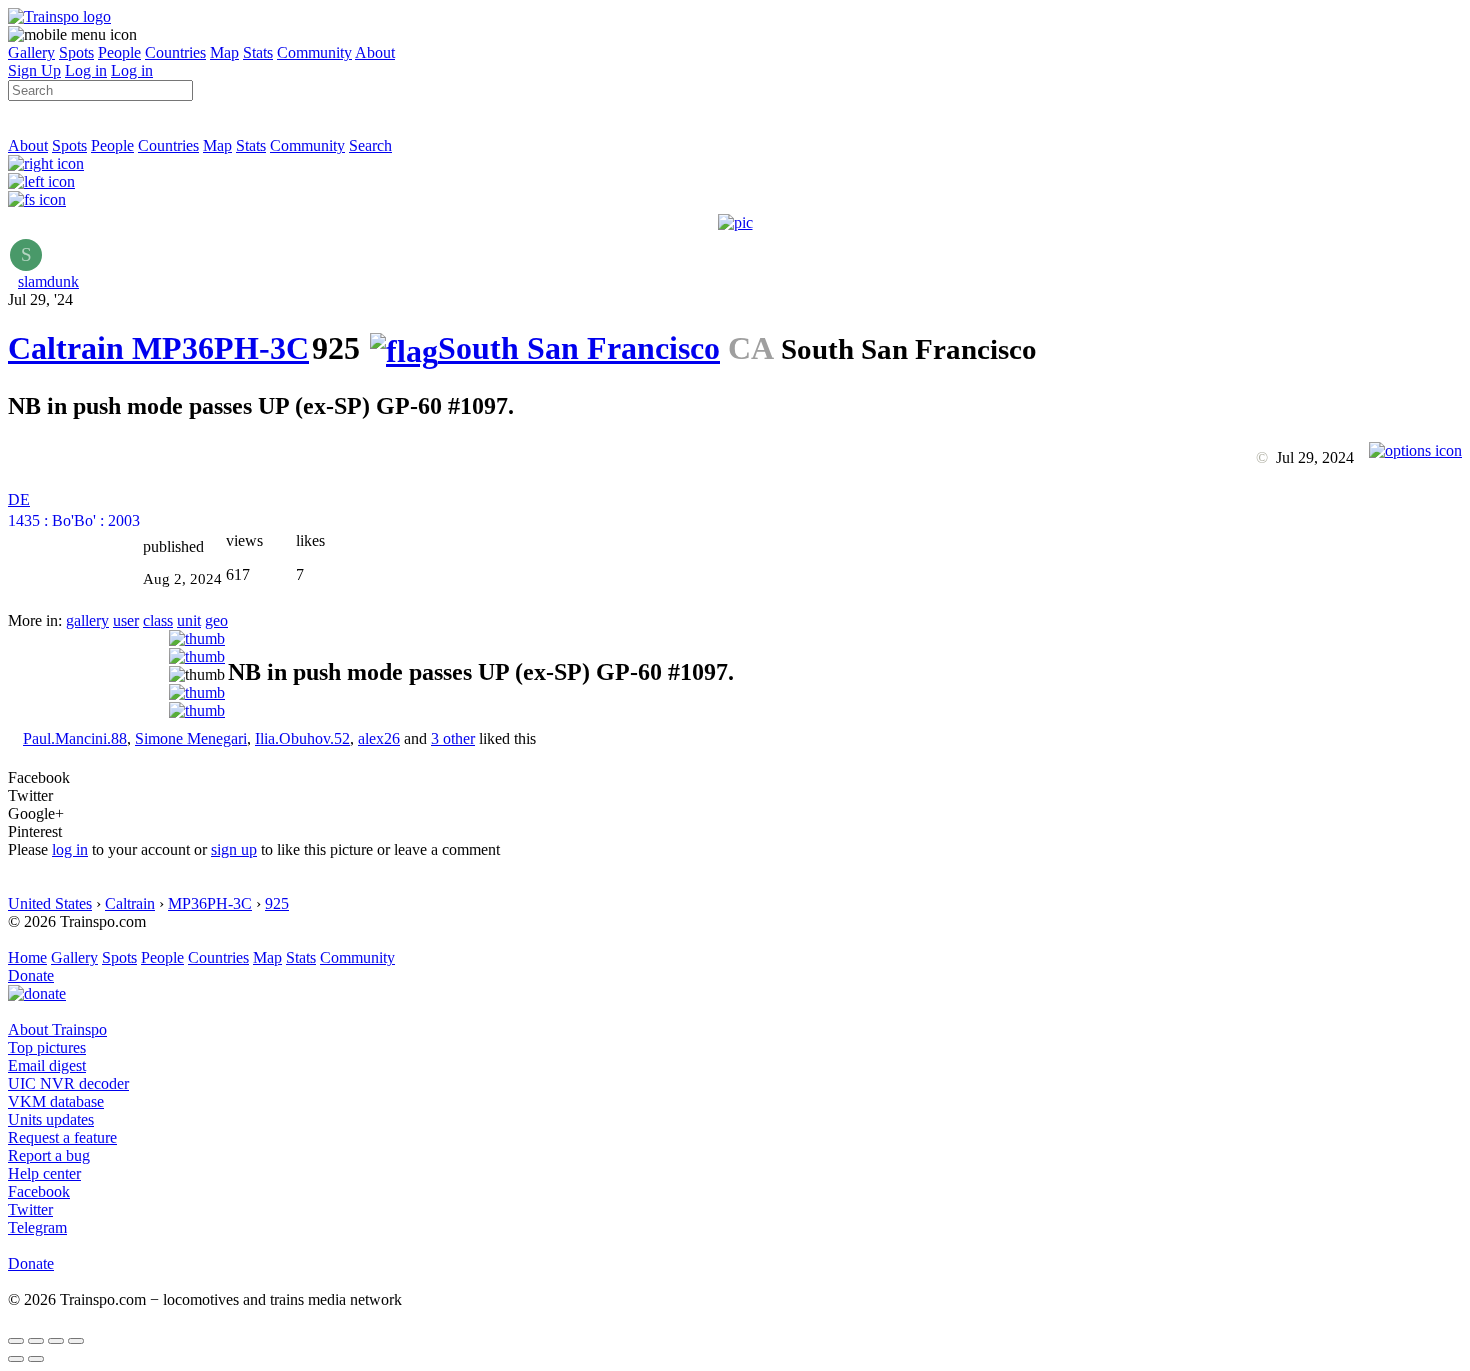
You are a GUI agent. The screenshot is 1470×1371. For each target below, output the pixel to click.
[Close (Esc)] (16, 1341)
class (158, 620)
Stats (258, 52)
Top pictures (47, 1047)
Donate (31, 975)
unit (189, 620)
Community (314, 52)
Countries (175, 52)
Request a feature (62, 1137)
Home (27, 957)
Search (370, 145)
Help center (44, 1173)
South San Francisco (579, 348)
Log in (86, 70)
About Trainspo (57, 1029)
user (126, 620)
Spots (76, 52)
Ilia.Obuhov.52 (302, 738)
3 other (453, 738)
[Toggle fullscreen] (56, 1341)
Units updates (51, 1119)
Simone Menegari (191, 738)
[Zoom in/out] (76, 1341)
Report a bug (49, 1155)
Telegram (37, 1227)
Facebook (39, 1191)
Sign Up (34, 70)
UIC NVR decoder (68, 1083)
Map (224, 52)
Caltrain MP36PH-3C (158, 348)
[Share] (36, 1341)
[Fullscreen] (37, 199)
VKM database (56, 1101)
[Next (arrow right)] (36, 1359)
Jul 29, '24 (40, 299)
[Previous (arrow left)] (16, 1359)
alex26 (379, 738)
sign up (234, 849)
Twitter (30, 1209)
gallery (87, 620)
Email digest (47, 1065)
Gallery (31, 52)
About (375, 52)
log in (70, 849)
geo (216, 620)
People (119, 52)
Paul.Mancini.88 (75, 738)
